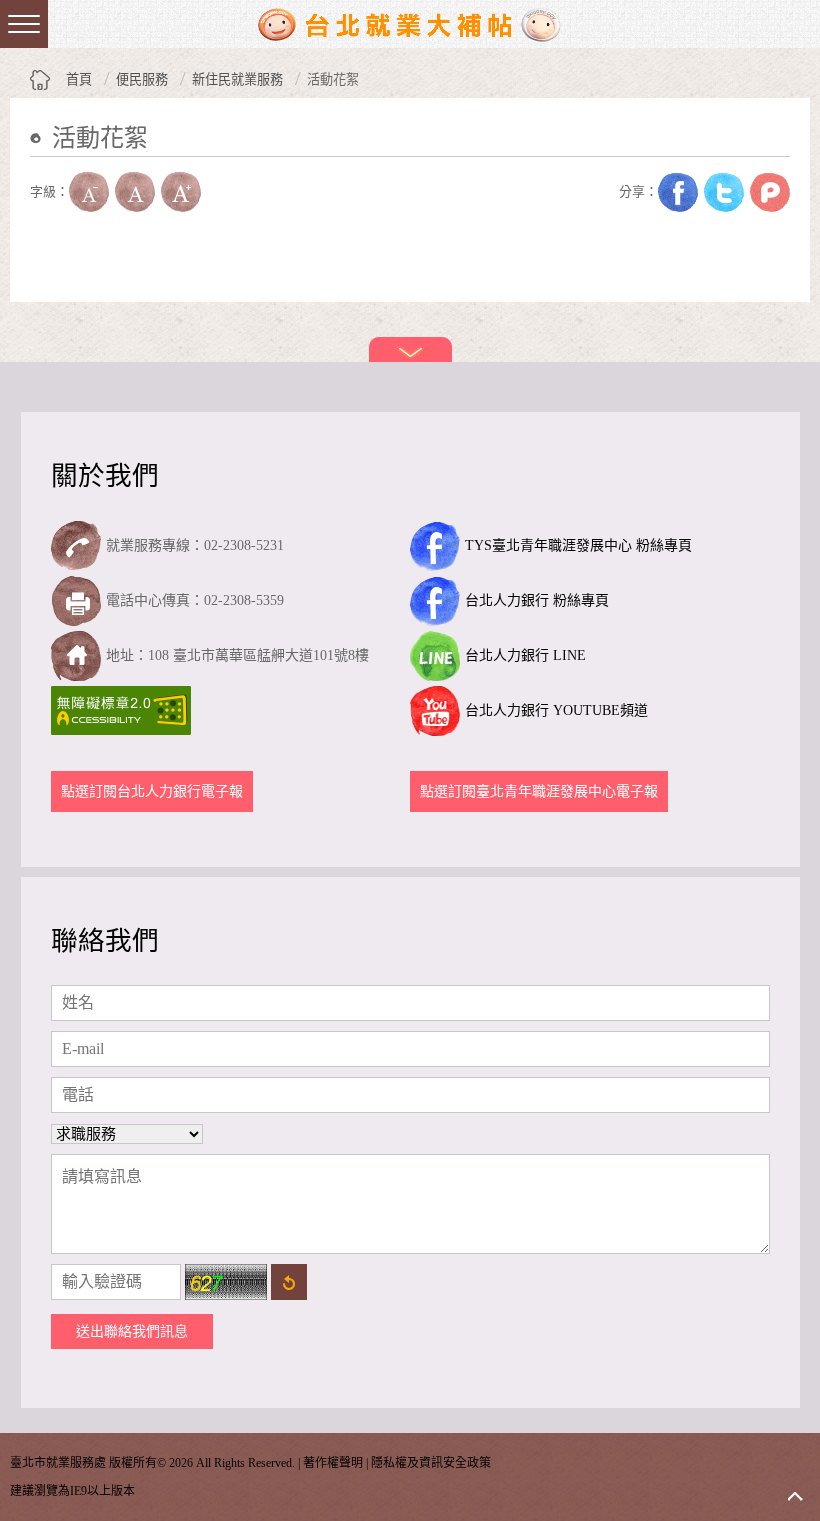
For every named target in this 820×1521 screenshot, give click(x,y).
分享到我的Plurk (770, 192)
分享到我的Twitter (724, 192)
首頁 (79, 79)
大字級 (181, 192)
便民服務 (142, 79)
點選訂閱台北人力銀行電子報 (152, 791)
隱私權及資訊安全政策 (431, 1463)
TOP (795, 1496)
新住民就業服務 (237, 79)
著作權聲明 (333, 1463)
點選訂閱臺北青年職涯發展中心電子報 (539, 791)
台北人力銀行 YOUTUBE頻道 (556, 710)
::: (36, 168)
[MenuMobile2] (24, 24)
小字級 (89, 192)
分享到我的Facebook (678, 192)
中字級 (135, 192)
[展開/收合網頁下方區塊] (410, 349)
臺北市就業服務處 (410, 24)
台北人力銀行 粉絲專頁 (537, 600)
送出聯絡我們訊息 (132, 1331)
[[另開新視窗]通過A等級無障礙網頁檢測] (123, 710)
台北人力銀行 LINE (525, 655)
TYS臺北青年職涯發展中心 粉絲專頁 (578, 545)
